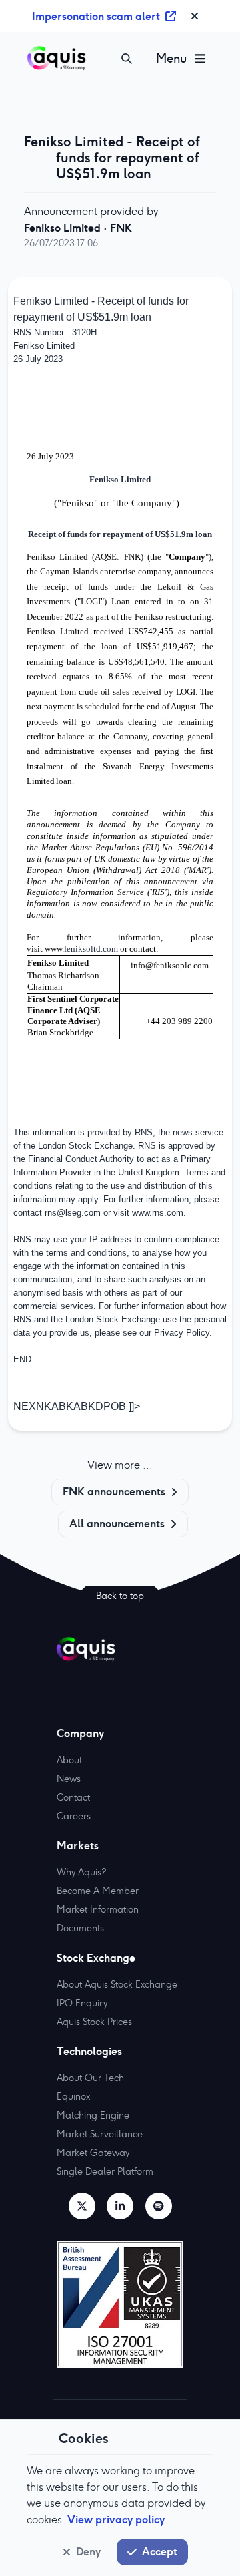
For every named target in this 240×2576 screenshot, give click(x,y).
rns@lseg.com (73, 1213)
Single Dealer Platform (105, 2171)
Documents (80, 1928)
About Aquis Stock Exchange (117, 1984)
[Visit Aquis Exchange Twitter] (82, 2206)
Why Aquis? (81, 1872)
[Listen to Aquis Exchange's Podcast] (159, 2206)
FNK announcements (114, 1491)
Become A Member (98, 1891)
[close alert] (195, 16)
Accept (160, 2551)
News (69, 1779)
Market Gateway (93, 2153)
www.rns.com (158, 1213)
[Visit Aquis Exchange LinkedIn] (120, 2206)
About (69, 1760)
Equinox (73, 2096)
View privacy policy (116, 2519)
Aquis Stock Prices (94, 2022)
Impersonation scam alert (96, 16)
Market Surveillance (100, 2134)
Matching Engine (93, 2115)
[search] (127, 59)
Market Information (98, 1909)
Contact (73, 1797)
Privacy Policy (182, 1333)
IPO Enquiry (82, 2003)
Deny (88, 2551)
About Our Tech (90, 2078)
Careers (74, 1816)
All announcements (117, 1523)
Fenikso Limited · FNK (78, 228)
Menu (171, 58)
